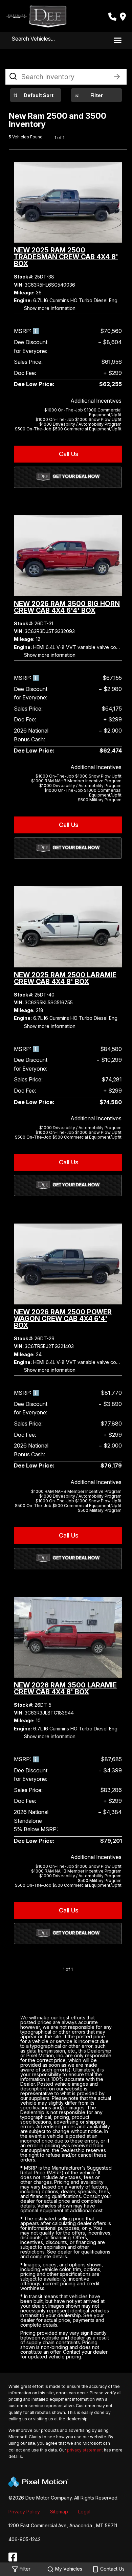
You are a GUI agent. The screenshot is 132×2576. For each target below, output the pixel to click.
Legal (84, 2512)
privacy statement (85, 2450)
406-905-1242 (25, 2539)
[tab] (68, 399)
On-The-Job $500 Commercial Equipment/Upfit (68, 429)
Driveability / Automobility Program (80, 424)
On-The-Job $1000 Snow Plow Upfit (79, 419)
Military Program (100, 800)
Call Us (68, 454)
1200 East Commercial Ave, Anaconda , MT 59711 (63, 2525)
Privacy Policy (24, 2512)
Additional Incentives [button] (96, 401)
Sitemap (59, 2512)
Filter (97, 95)
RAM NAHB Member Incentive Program (76, 781)
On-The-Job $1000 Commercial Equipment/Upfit (83, 412)
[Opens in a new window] (13, 2557)
